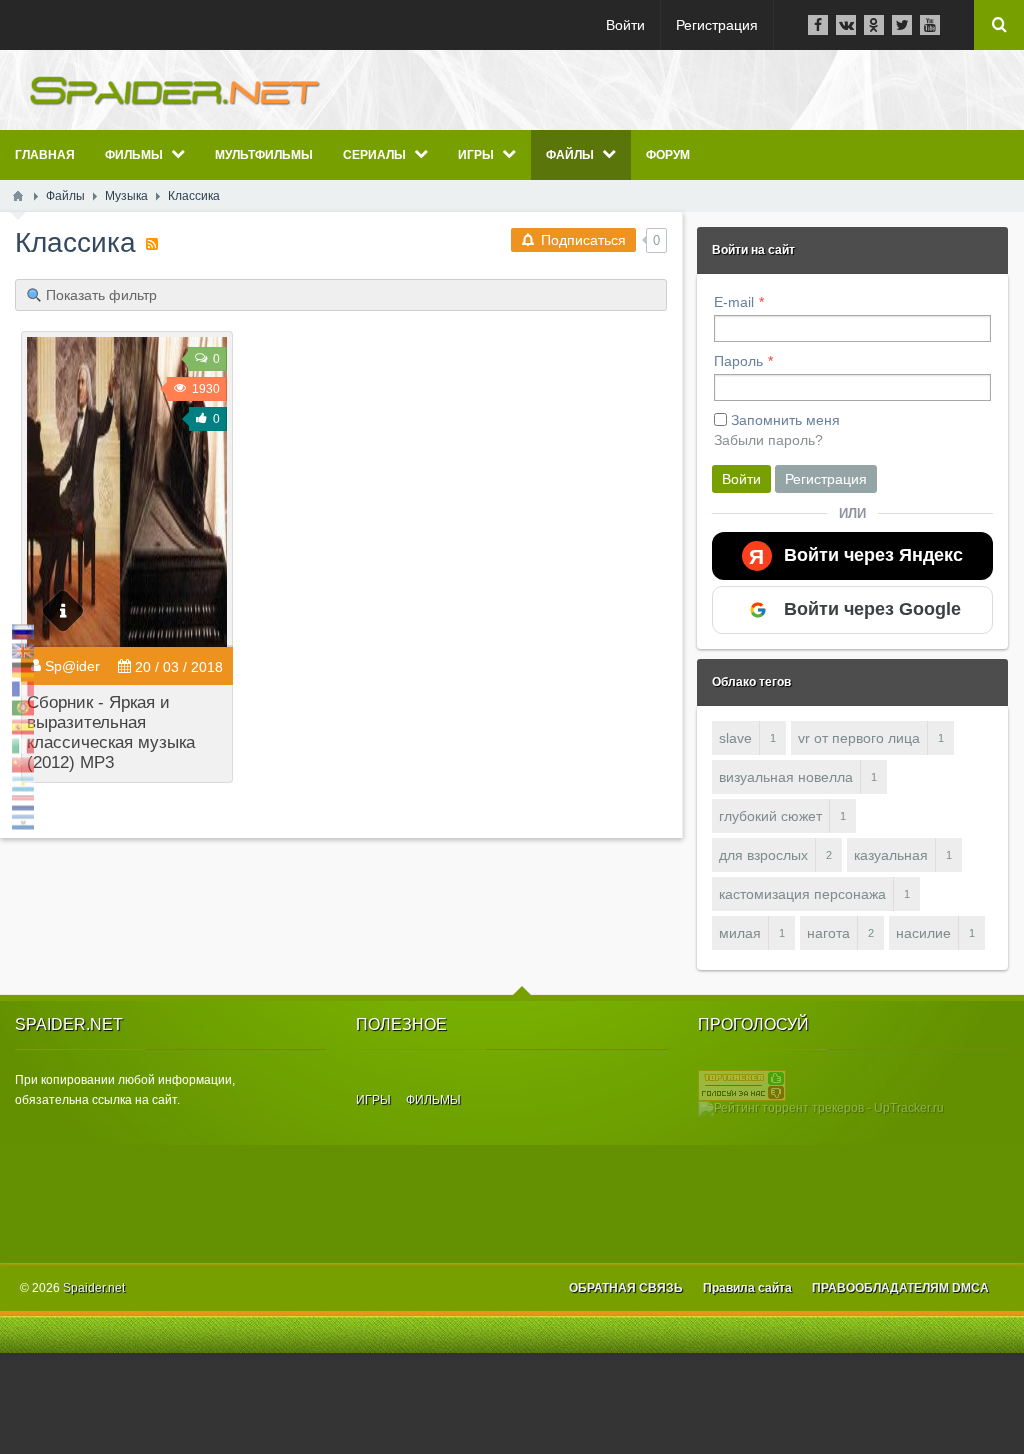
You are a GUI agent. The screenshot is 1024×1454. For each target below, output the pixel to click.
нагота (828, 933)
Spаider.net (94, 1288)
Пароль (738, 361)
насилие (923, 933)
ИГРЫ (373, 1100)
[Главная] (18, 196)
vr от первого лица (859, 738)
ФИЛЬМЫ (433, 1100)
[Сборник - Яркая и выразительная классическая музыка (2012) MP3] (127, 492)
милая (740, 933)
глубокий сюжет (770, 816)
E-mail (734, 302)
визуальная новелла (786, 777)
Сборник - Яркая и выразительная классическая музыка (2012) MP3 (111, 732)
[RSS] (152, 244)
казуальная (891, 855)
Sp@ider (72, 666)
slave (735, 738)
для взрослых (763, 855)
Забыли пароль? (768, 440)
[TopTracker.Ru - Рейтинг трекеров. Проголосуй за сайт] (742, 1085)
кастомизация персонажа (802, 894)
